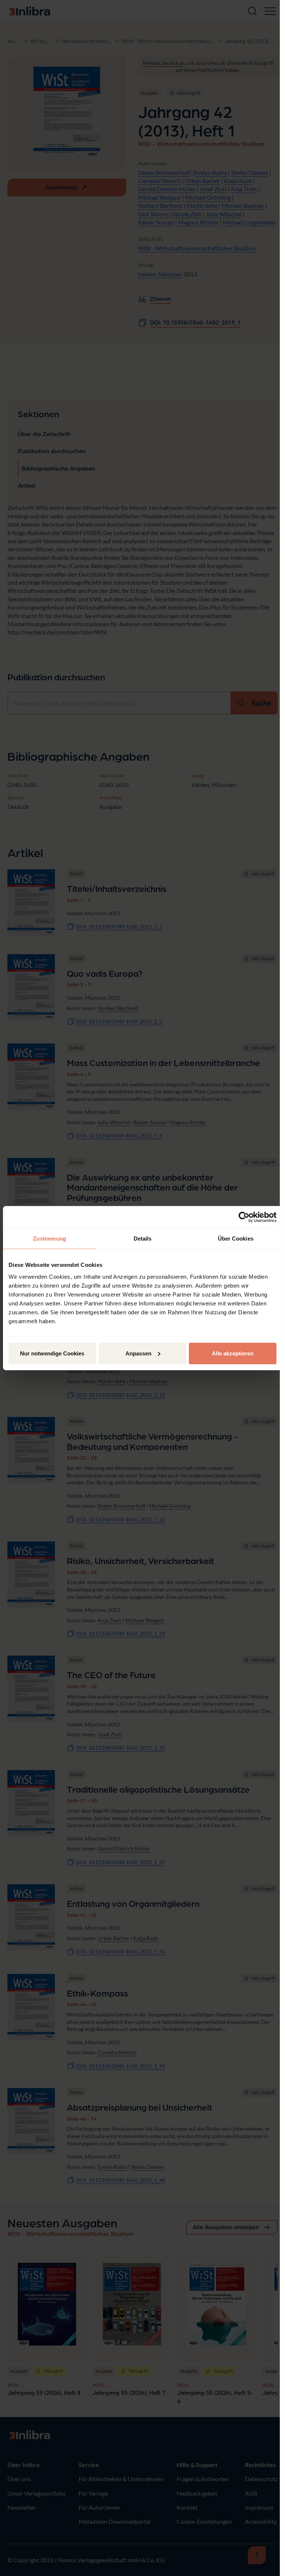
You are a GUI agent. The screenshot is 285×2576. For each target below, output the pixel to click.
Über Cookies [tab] (236, 1239)
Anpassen (138, 1353)
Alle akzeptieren (233, 1353)
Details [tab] (143, 1239)
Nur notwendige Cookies (52, 1353)
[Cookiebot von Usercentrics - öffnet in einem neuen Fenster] (244, 1217)
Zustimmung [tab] (50, 1239)
